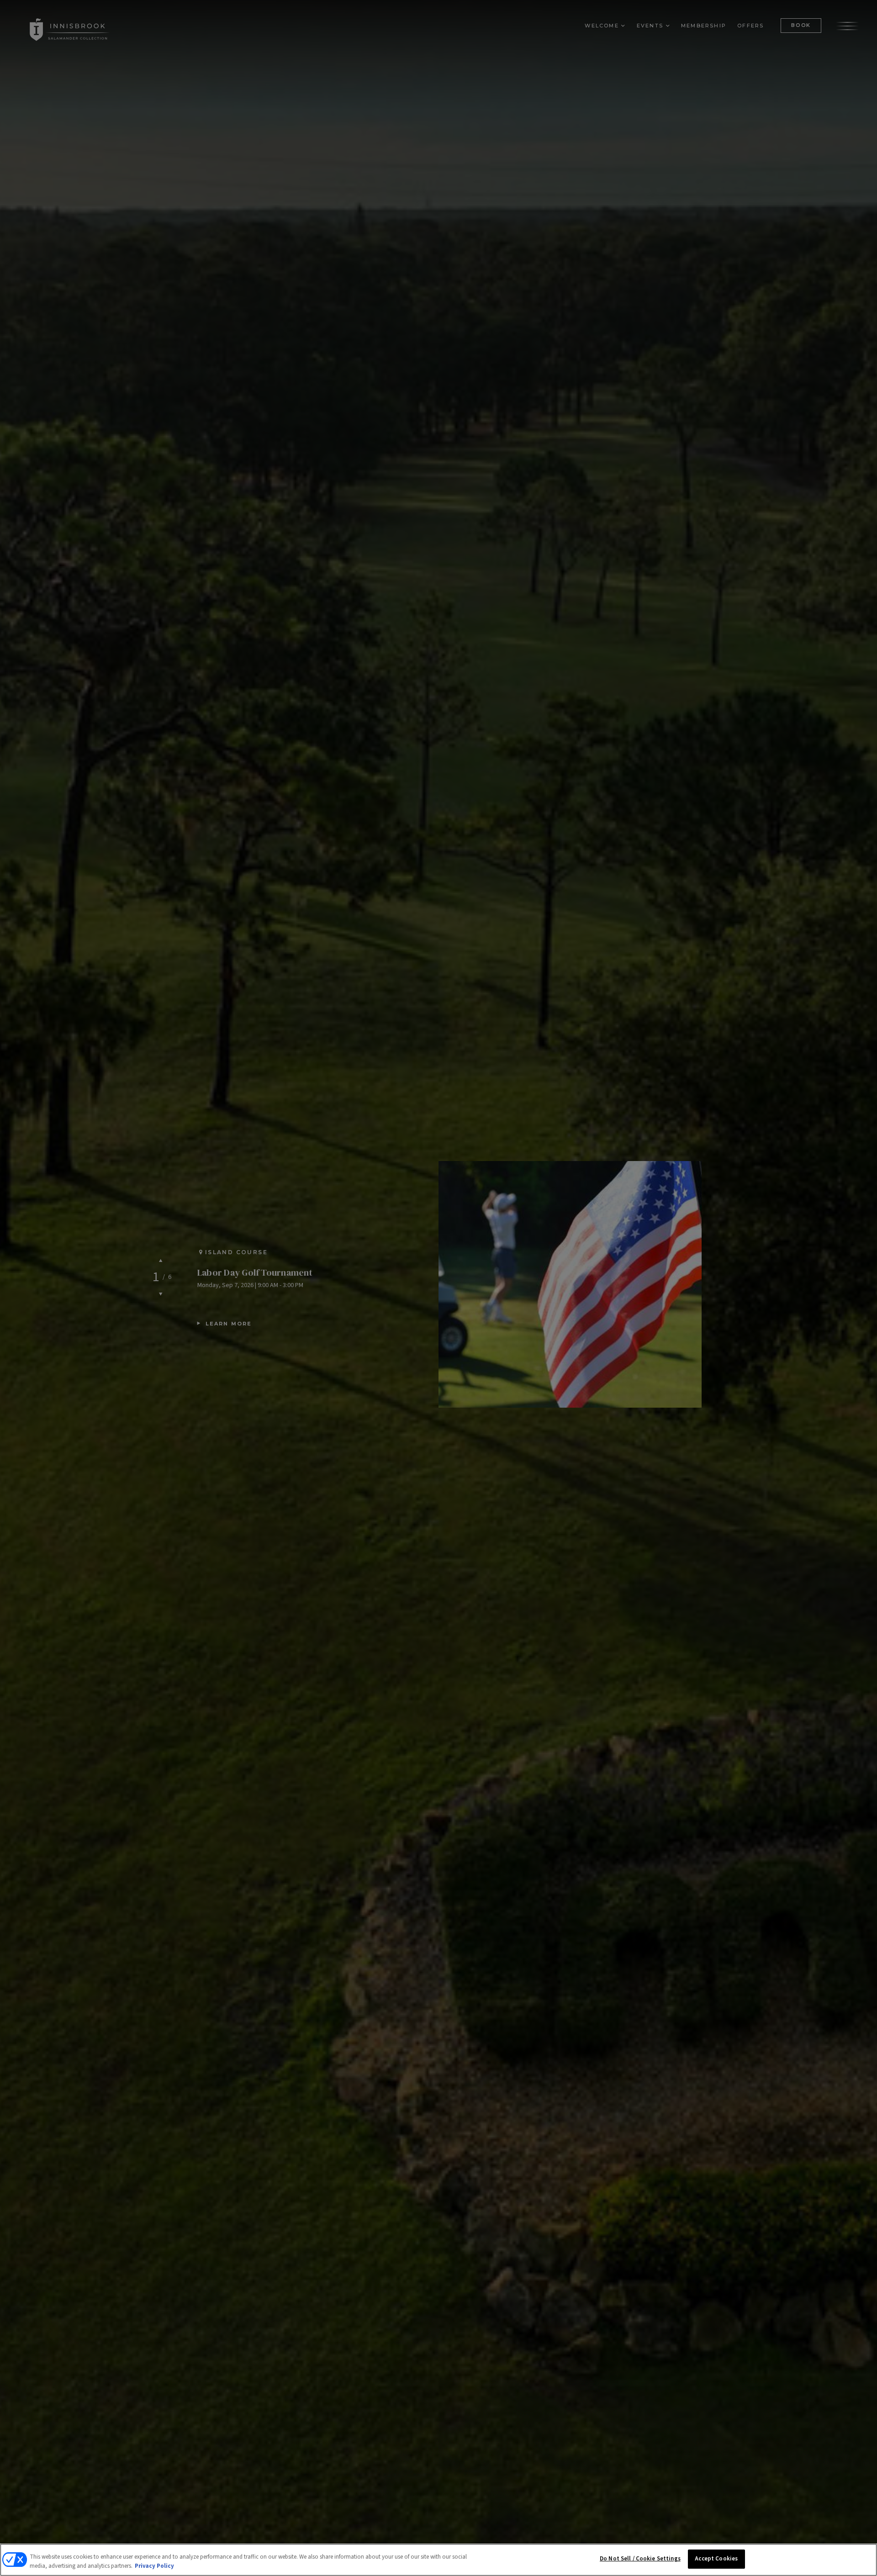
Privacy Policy (154, 2566)
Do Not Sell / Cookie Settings (640, 2559)
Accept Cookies (716, 2559)
